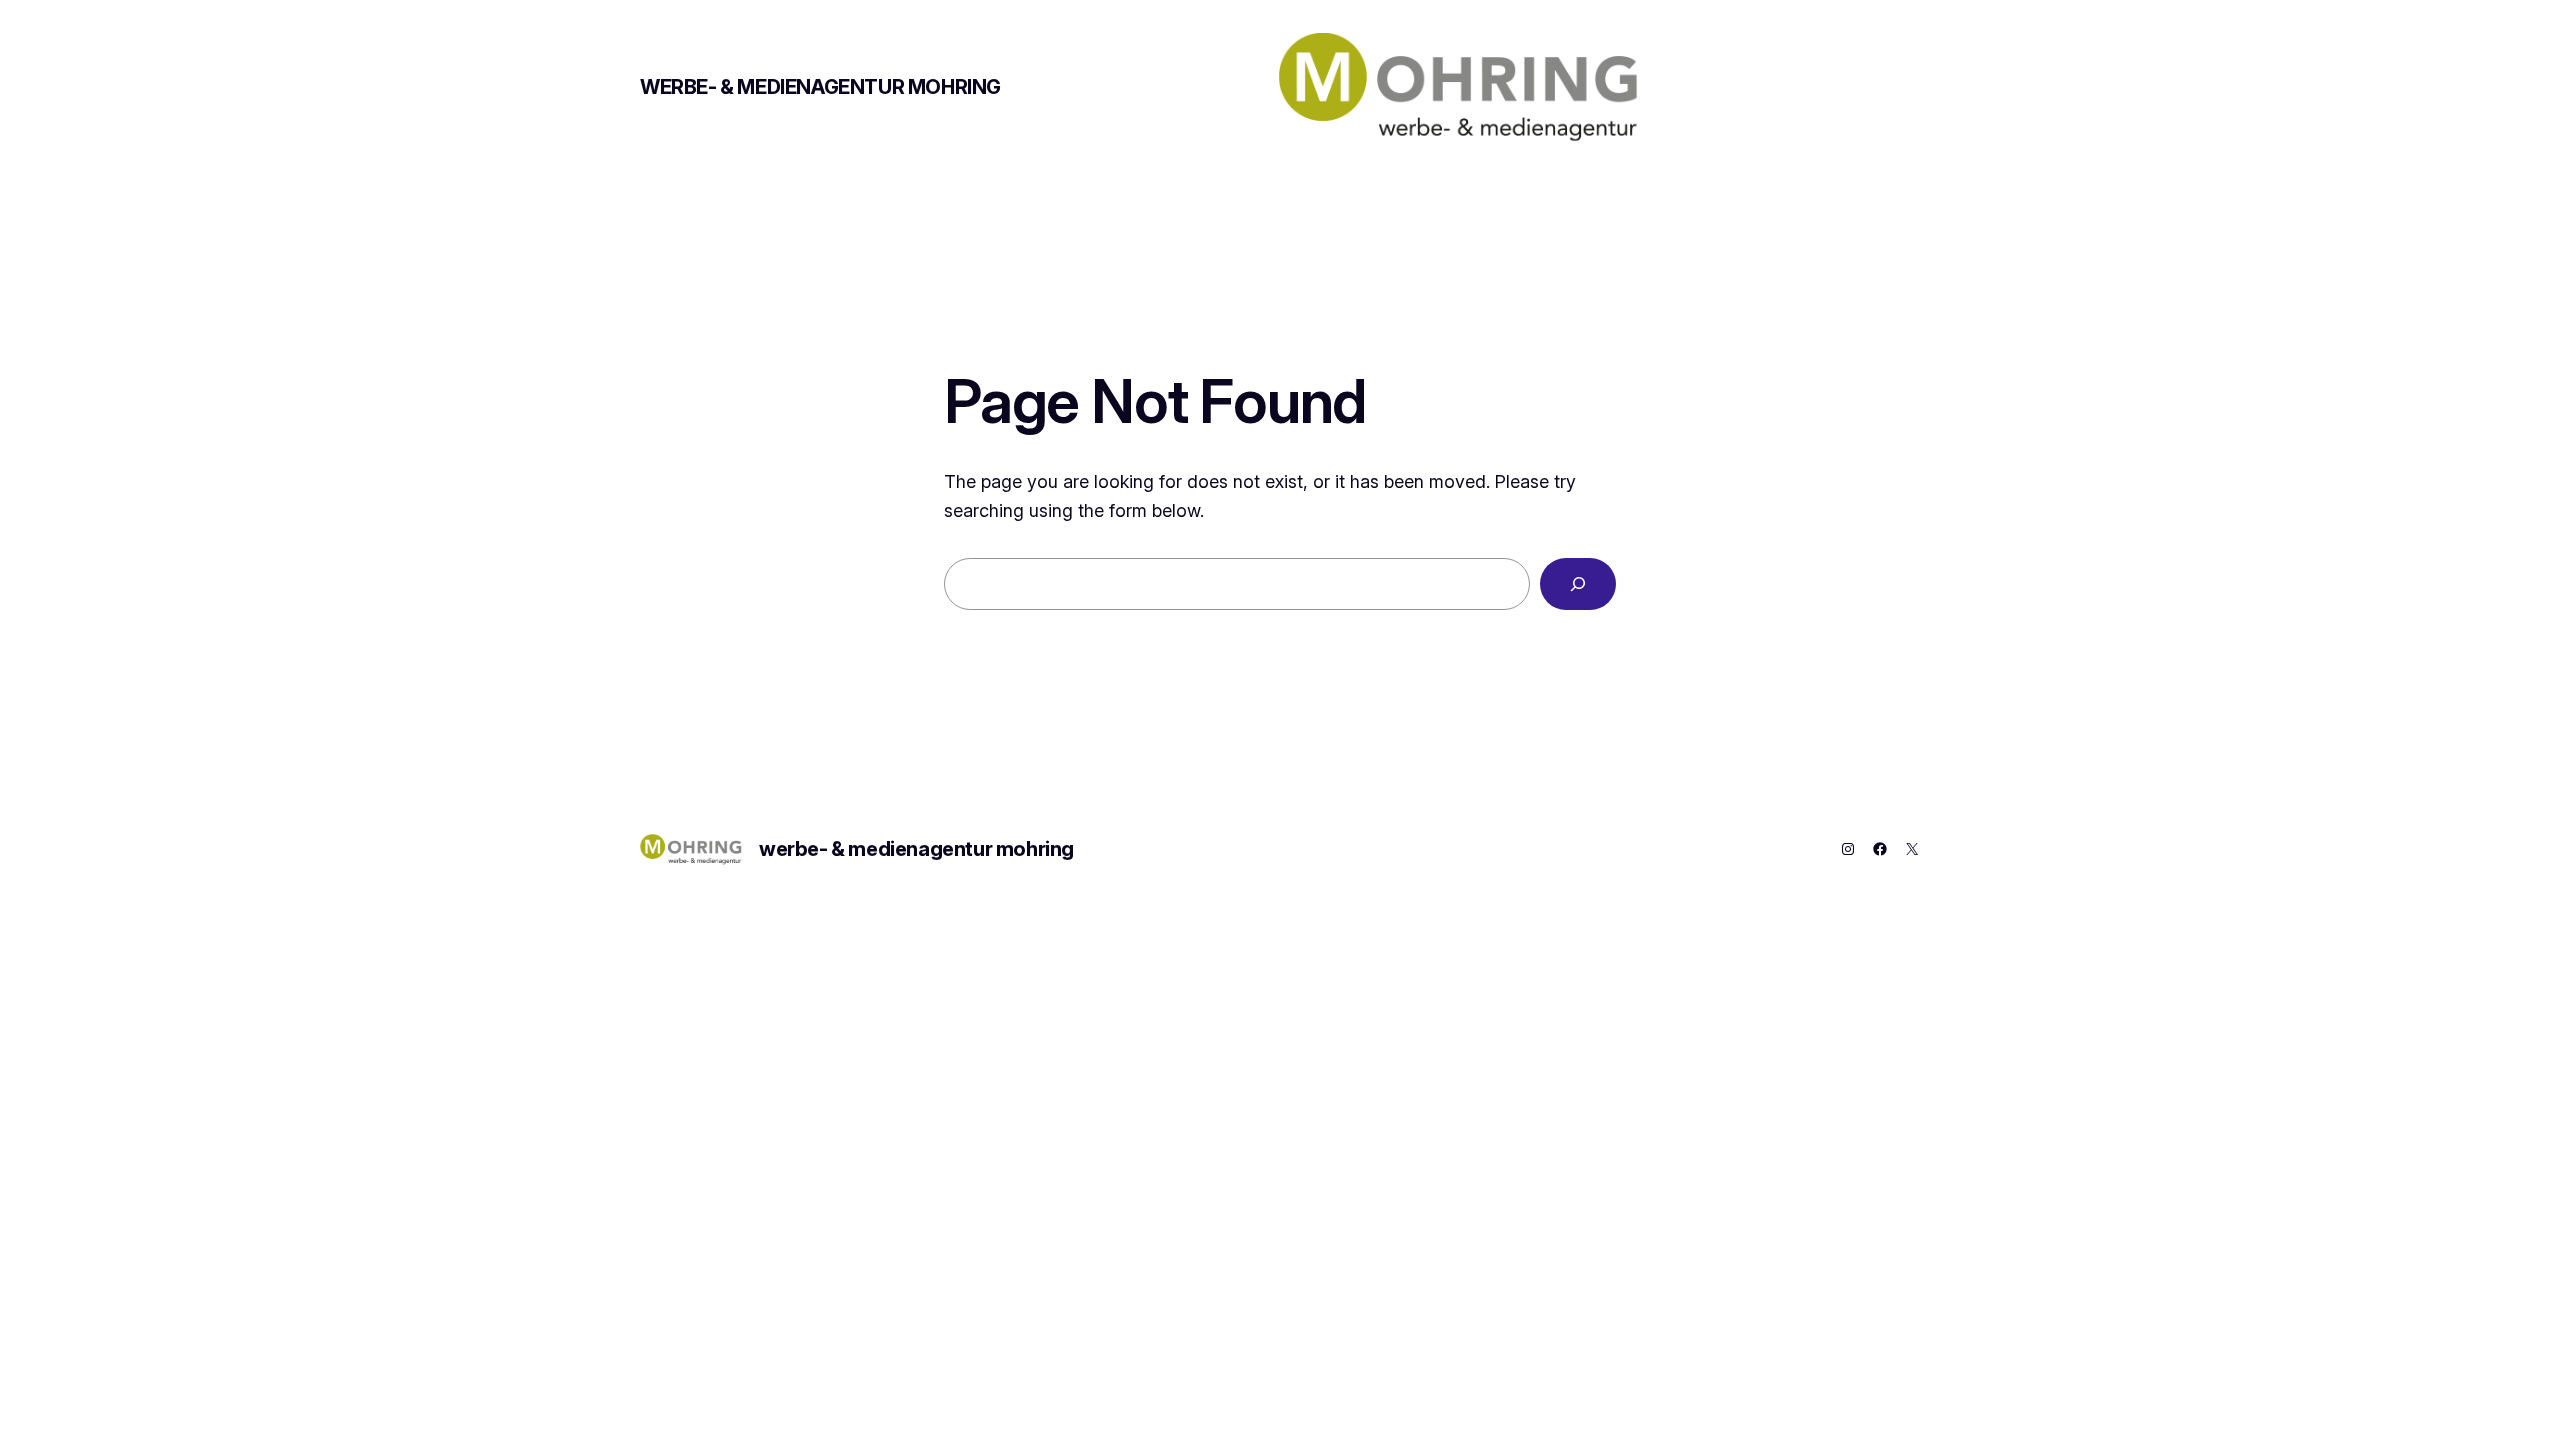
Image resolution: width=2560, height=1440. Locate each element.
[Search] (1578, 584)
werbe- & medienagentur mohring (820, 87)
